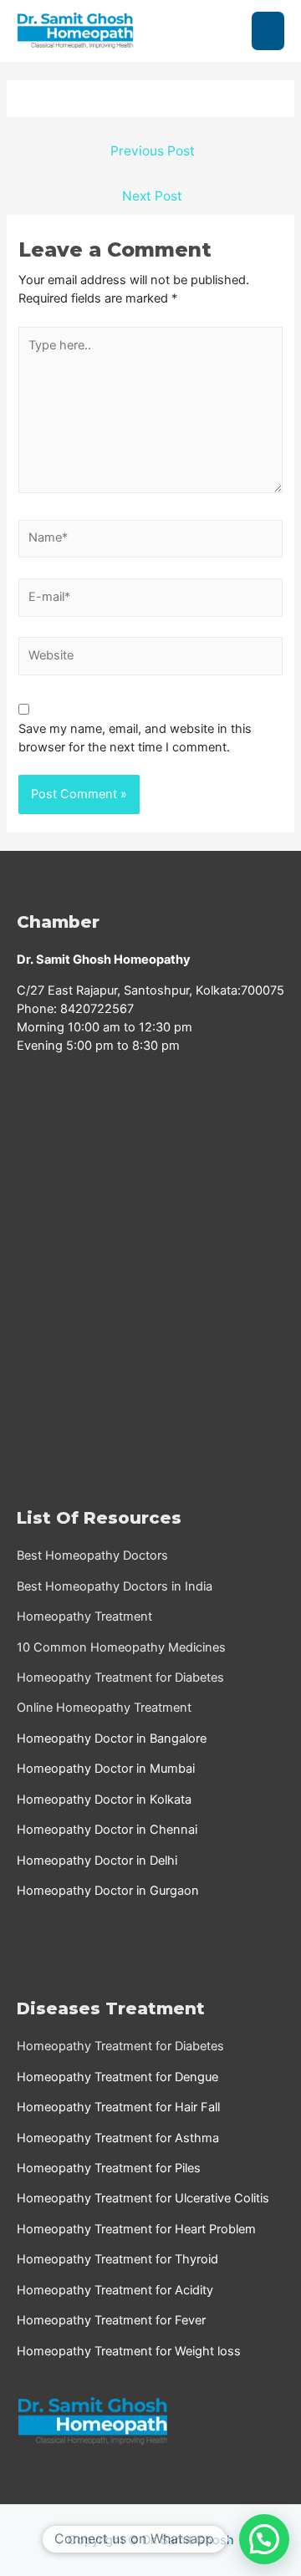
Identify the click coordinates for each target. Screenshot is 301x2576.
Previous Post (153, 151)
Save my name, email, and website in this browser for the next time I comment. (135, 738)
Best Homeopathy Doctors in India (115, 1586)
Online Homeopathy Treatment (104, 1708)
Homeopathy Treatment (84, 1616)
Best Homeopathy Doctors (92, 1555)
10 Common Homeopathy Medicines (121, 1647)
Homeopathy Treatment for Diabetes (120, 1677)
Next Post (152, 196)
